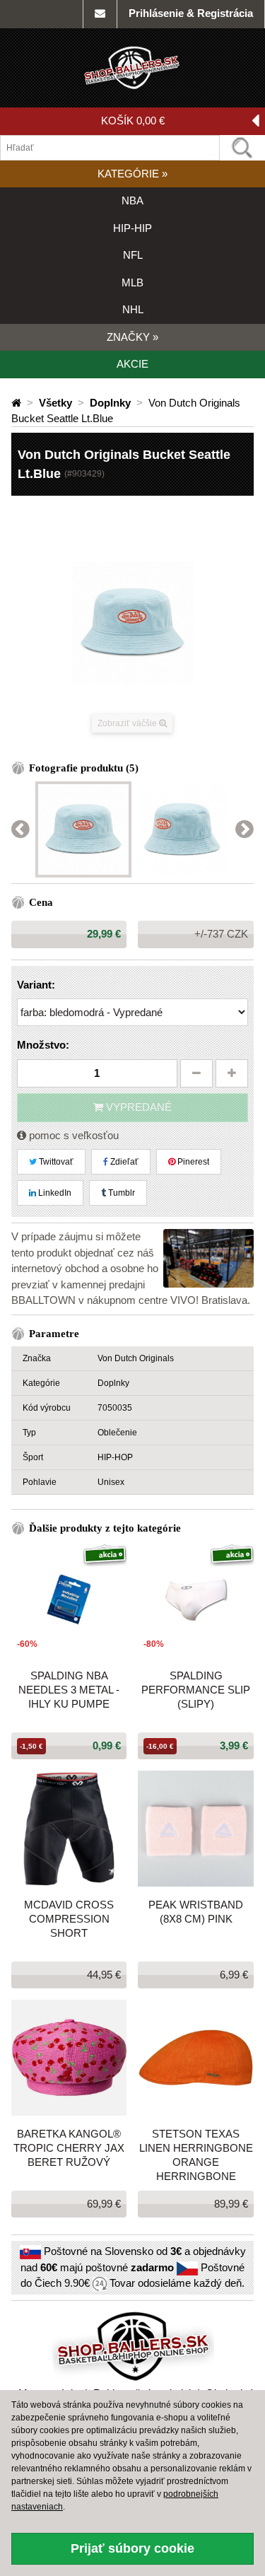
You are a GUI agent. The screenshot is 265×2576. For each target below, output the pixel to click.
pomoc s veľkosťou (72, 1135)
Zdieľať (123, 1162)
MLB (132, 282)
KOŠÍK (133, 121)
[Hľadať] (242, 148)
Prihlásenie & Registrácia (191, 13)
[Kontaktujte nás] (100, 14)
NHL (133, 309)
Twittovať (55, 1162)
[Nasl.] (245, 830)
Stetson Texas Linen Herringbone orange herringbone (196, 2155)
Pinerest (192, 1162)
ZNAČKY (132, 337)
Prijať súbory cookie (132, 2548)
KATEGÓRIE (132, 174)
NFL (133, 255)
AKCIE (132, 364)
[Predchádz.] (20, 830)
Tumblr (120, 1193)
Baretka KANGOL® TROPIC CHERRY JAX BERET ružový (69, 2148)
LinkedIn (54, 1193)
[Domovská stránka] (18, 403)
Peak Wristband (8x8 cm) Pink (196, 1912)
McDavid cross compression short (69, 1919)
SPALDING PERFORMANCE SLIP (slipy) (196, 1690)
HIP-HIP (132, 228)
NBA (132, 200)
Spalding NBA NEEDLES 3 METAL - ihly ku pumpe (69, 1690)
